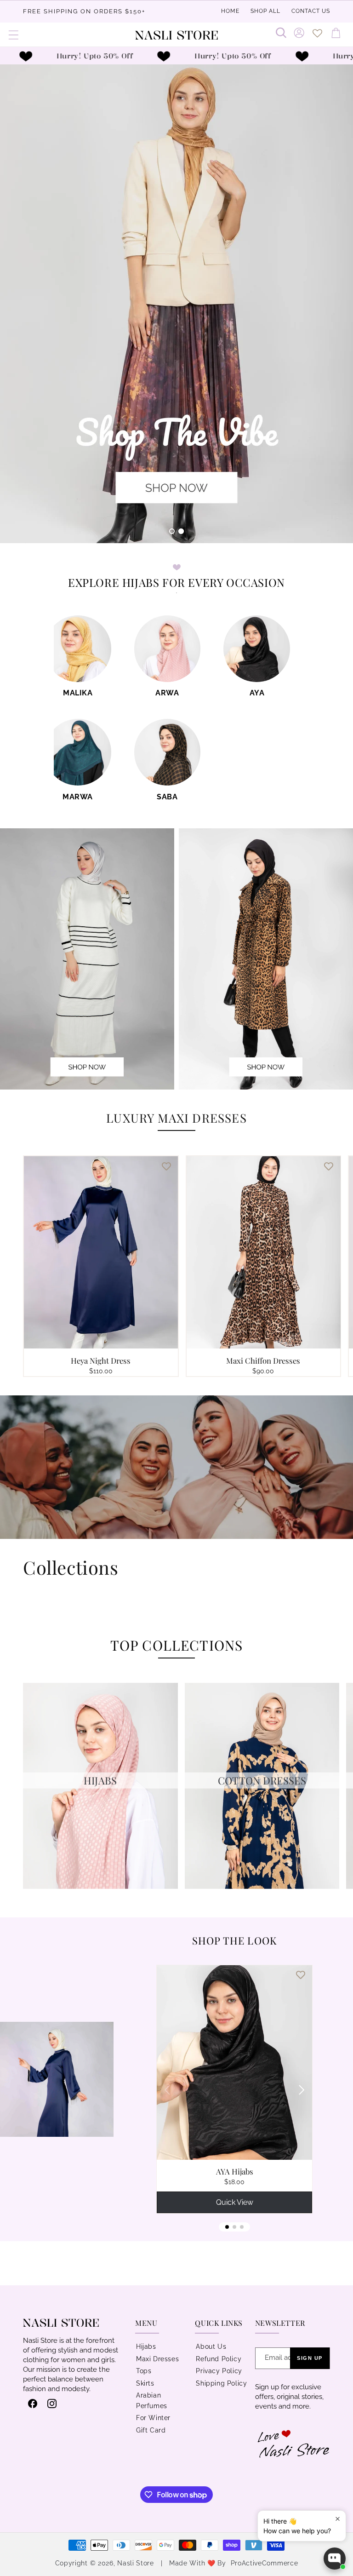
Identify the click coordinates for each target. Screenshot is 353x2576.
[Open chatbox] (335, 2559)
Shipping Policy (221, 2383)
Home (230, 11)
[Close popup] (338, 2519)
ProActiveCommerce (265, 2563)
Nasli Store (137, 2563)
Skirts (145, 2383)
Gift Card (151, 2430)
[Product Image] (87, 959)
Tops (144, 2371)
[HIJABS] (100, 1886)
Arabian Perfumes (152, 2401)
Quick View (235, 2202)
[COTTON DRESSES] (262, 1886)
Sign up (310, 2358)
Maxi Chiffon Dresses (263, 1360)
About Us (211, 2347)
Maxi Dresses (157, 2359)
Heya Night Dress (101, 1360)
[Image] (266, 959)
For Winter (153, 2418)
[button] (14, 35)
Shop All (265, 11)
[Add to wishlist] (166, 1166)
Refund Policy (219, 2359)
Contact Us (311, 11)
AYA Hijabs (235, 2171)
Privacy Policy (219, 2371)
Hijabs (146, 2347)
